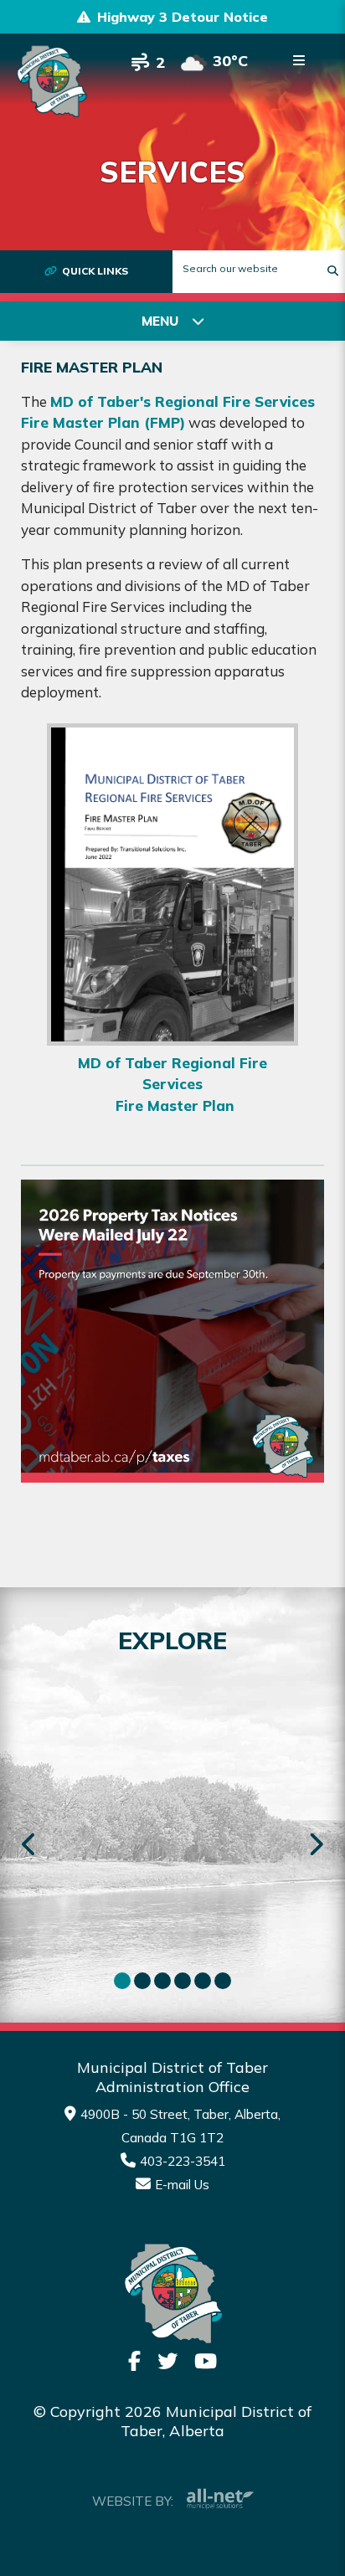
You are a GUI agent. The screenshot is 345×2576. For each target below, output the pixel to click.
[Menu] (299, 60)
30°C (230, 61)
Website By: (133, 2501)
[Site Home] (172, 2294)
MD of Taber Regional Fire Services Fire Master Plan (172, 1084)
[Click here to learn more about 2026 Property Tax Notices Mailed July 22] (172, 1331)
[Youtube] (206, 2361)
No (312, 1663)
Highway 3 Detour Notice (183, 17)
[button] (122, 1981)
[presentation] (30, 1846)
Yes (224, 1663)
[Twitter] (167, 2361)
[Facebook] (134, 2361)
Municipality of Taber (51, 81)
